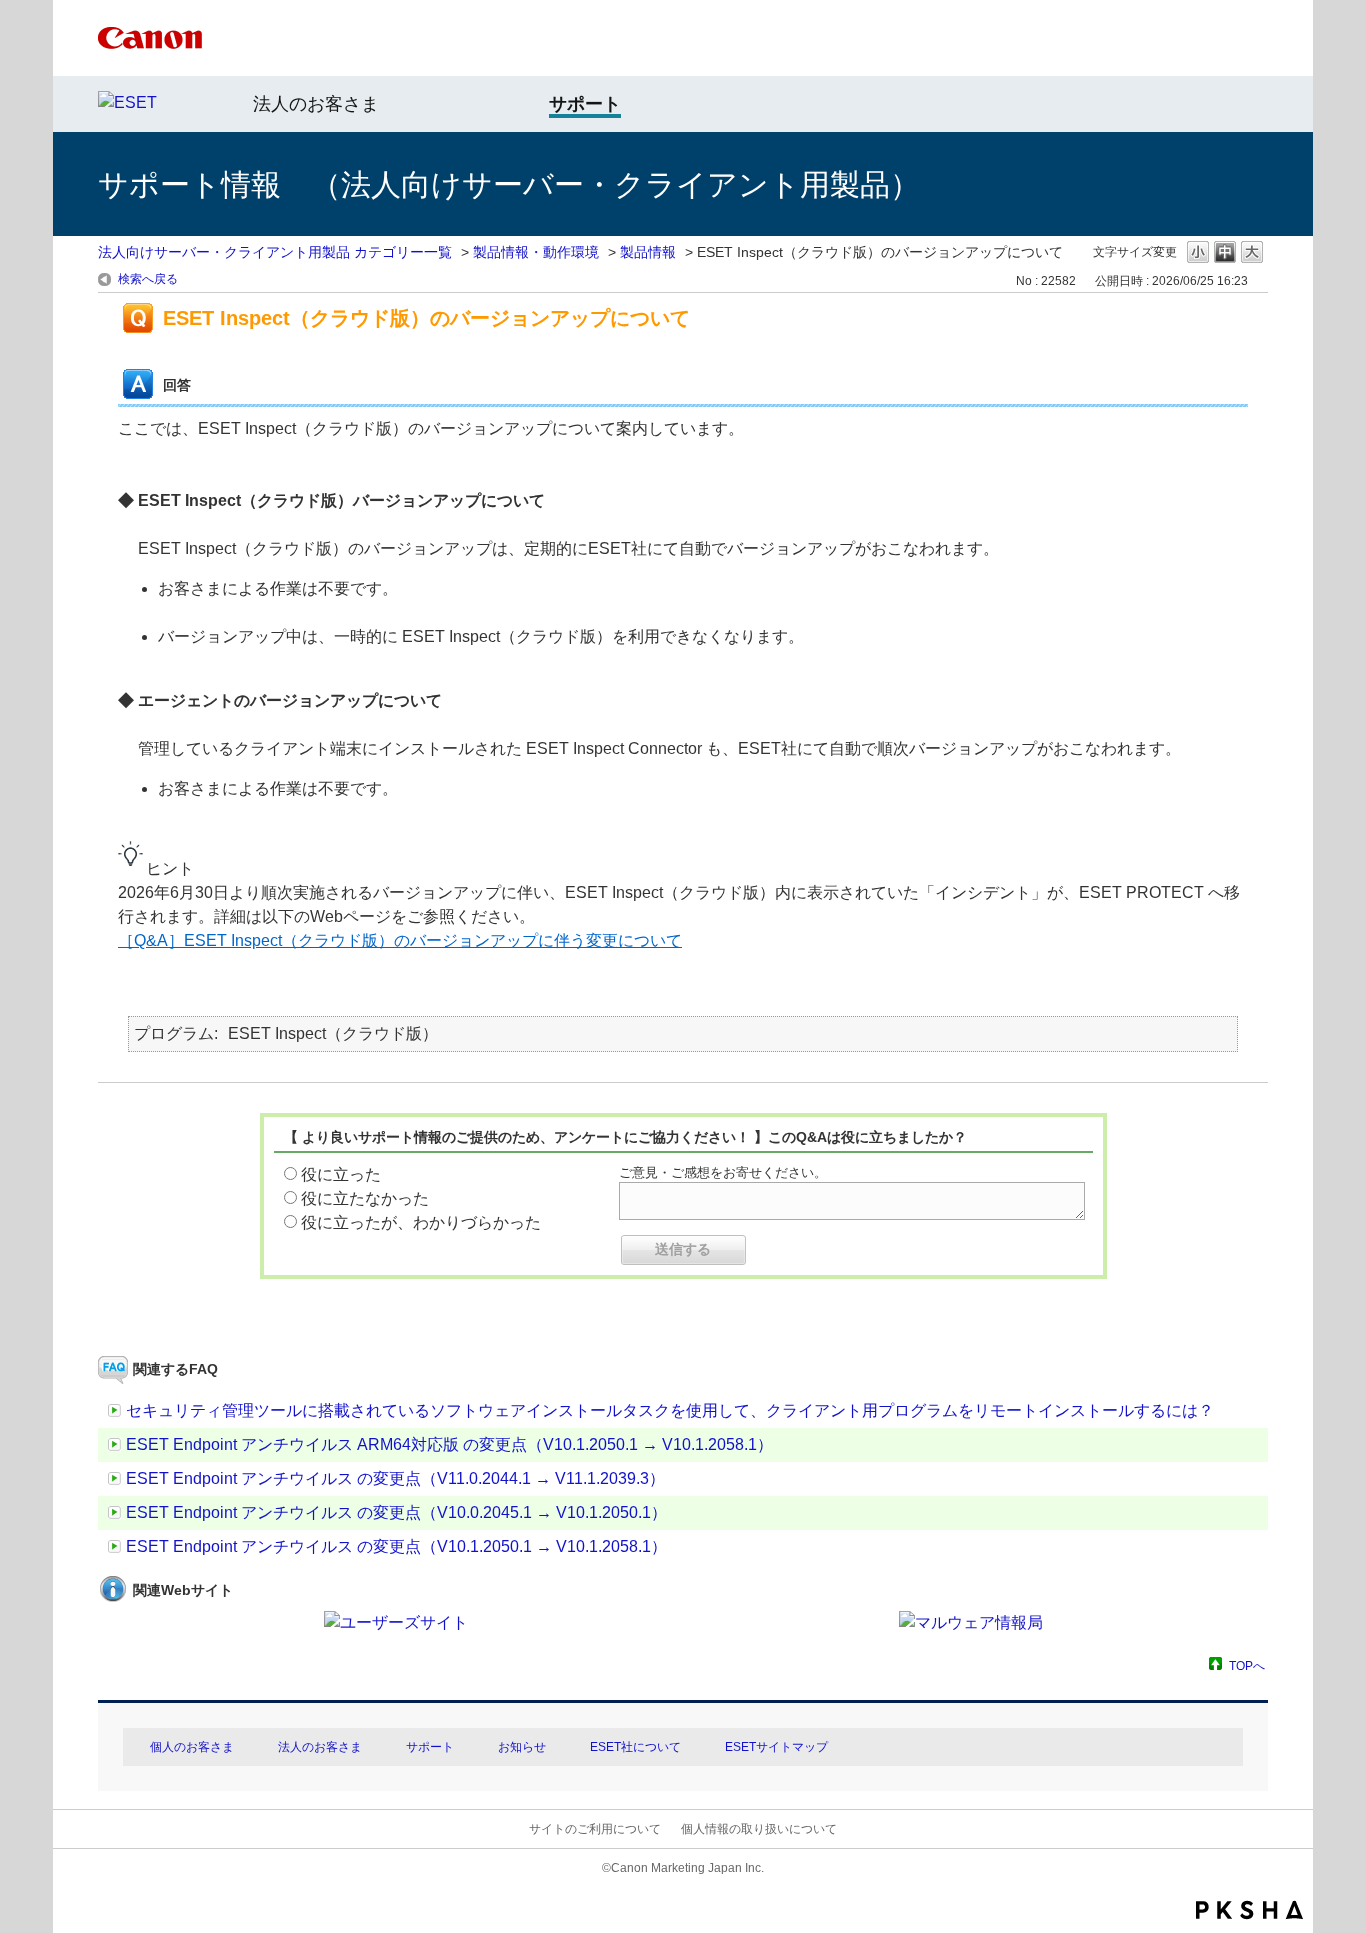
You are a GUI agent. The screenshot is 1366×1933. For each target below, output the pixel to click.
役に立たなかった (365, 1198)
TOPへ (1247, 1665)
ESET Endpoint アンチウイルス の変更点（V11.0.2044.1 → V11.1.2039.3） (395, 1478)
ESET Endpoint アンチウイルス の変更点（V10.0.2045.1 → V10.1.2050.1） (396, 1512)
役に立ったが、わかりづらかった (421, 1222)
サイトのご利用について (595, 1829)
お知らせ (522, 1747)
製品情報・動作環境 (536, 252)
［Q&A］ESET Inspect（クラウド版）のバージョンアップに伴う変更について (400, 940)
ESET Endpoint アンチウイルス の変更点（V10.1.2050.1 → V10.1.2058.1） (396, 1546)
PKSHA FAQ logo (1249, 1910)
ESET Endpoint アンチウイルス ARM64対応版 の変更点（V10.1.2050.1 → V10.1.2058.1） (449, 1444)
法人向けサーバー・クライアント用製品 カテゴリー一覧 (275, 252)
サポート (430, 1747)
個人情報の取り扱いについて (759, 1829)
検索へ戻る (148, 279)
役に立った (341, 1174)
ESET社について (635, 1747)
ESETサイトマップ (776, 1747)
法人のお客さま (316, 104)
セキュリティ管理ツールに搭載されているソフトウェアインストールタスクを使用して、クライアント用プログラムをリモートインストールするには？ (670, 1410)
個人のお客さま (192, 1747)
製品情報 (648, 252)
